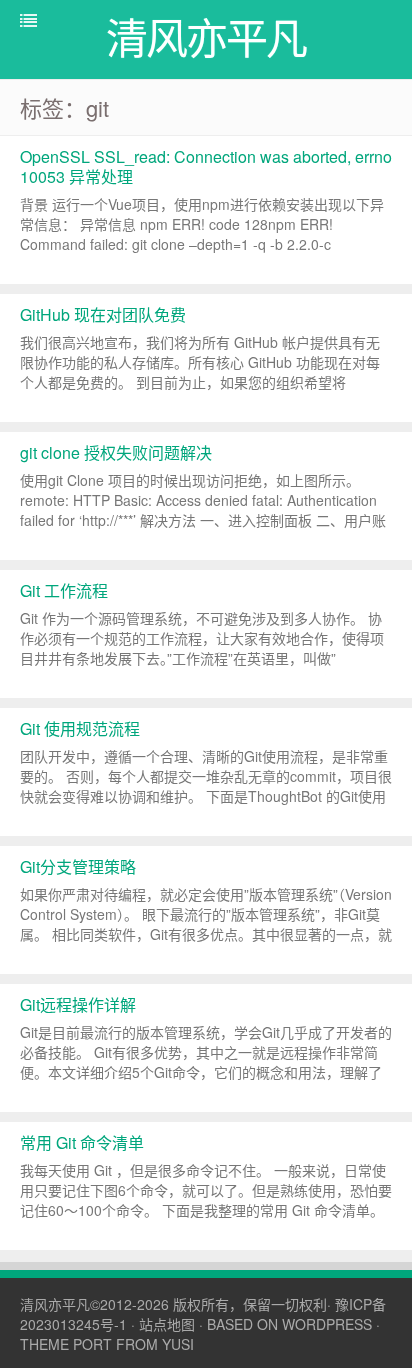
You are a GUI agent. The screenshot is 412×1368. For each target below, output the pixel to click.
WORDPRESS (327, 1324)
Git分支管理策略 (78, 866)
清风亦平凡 (55, 1304)
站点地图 (167, 1324)
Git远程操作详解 (78, 1004)
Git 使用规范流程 (80, 728)
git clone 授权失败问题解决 (116, 452)
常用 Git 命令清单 (82, 1142)
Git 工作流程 (64, 590)
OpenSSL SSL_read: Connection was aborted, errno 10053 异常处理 (206, 166)
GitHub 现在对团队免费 (103, 314)
